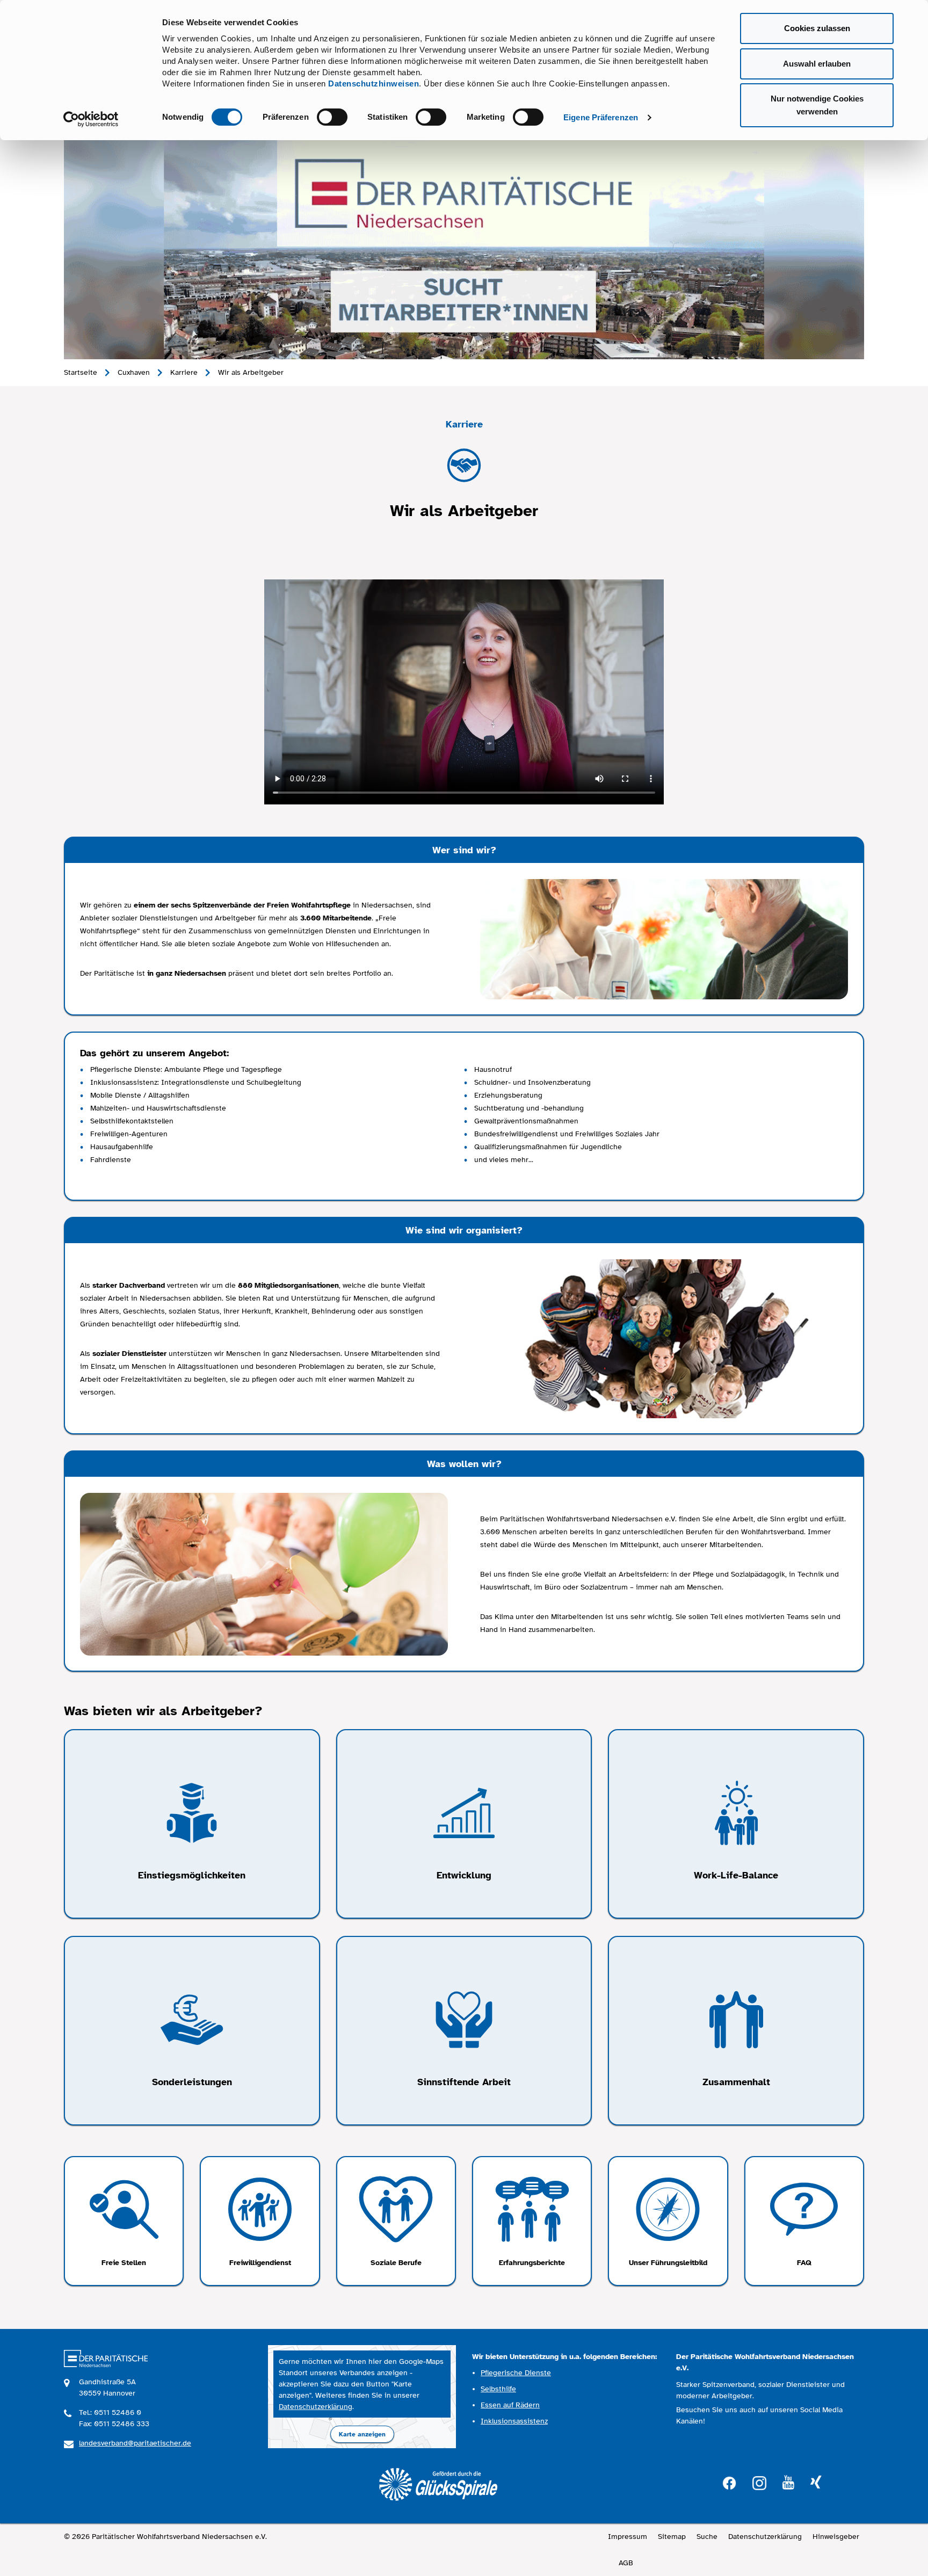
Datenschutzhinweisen (374, 84)
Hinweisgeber (836, 2537)
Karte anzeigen (362, 2434)
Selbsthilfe (498, 2389)
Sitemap (672, 2537)
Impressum (628, 2537)
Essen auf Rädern (510, 2405)
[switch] (332, 117)
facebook (729, 2482)
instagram (759, 2482)
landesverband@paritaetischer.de (135, 2443)
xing (816, 2483)
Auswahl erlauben (817, 64)
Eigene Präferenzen (601, 117)
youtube (788, 2483)
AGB (626, 2563)
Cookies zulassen (817, 28)
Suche (707, 2537)
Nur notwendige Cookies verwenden (817, 105)
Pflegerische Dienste (516, 2373)
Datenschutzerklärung (316, 2407)
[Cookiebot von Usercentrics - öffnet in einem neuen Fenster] (91, 119)
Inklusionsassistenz (514, 2421)
